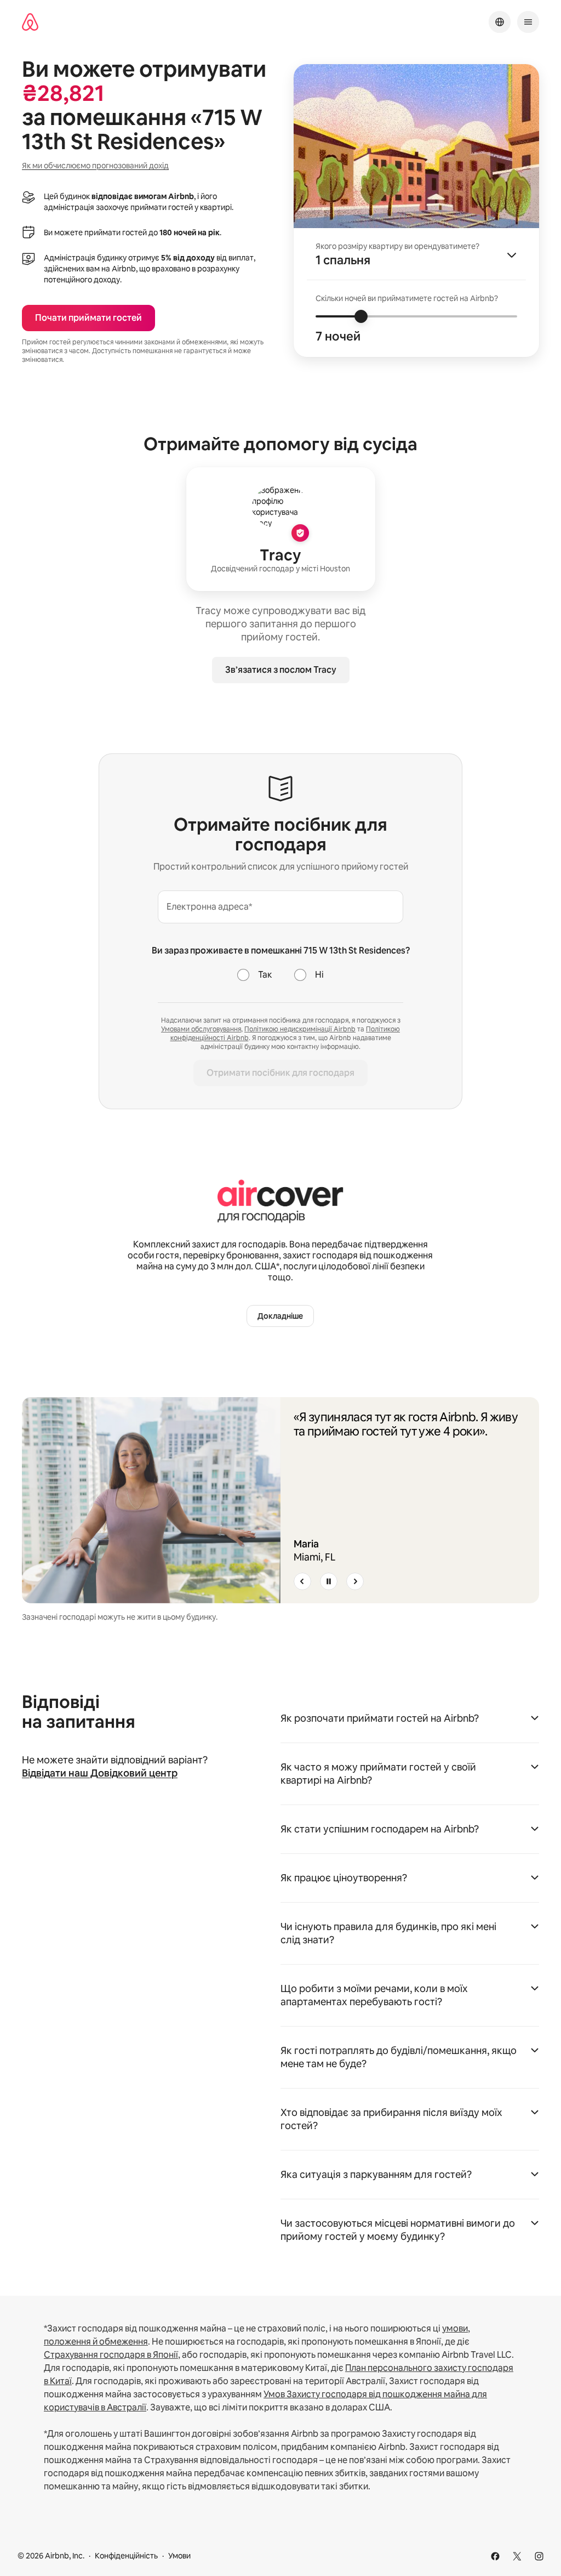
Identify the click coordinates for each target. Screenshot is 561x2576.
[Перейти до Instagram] (539, 2556)
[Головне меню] (528, 22)
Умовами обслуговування (201, 1029)
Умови (179, 2556)
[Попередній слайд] (302, 1581)
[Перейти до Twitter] (517, 2556)
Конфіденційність (126, 2556)
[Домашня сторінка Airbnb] (30, 22)
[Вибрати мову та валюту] (500, 22)
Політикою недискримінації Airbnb (300, 1029)
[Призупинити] (329, 1581)
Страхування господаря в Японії (111, 2355)
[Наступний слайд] (355, 1581)
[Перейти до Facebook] (495, 2556)
